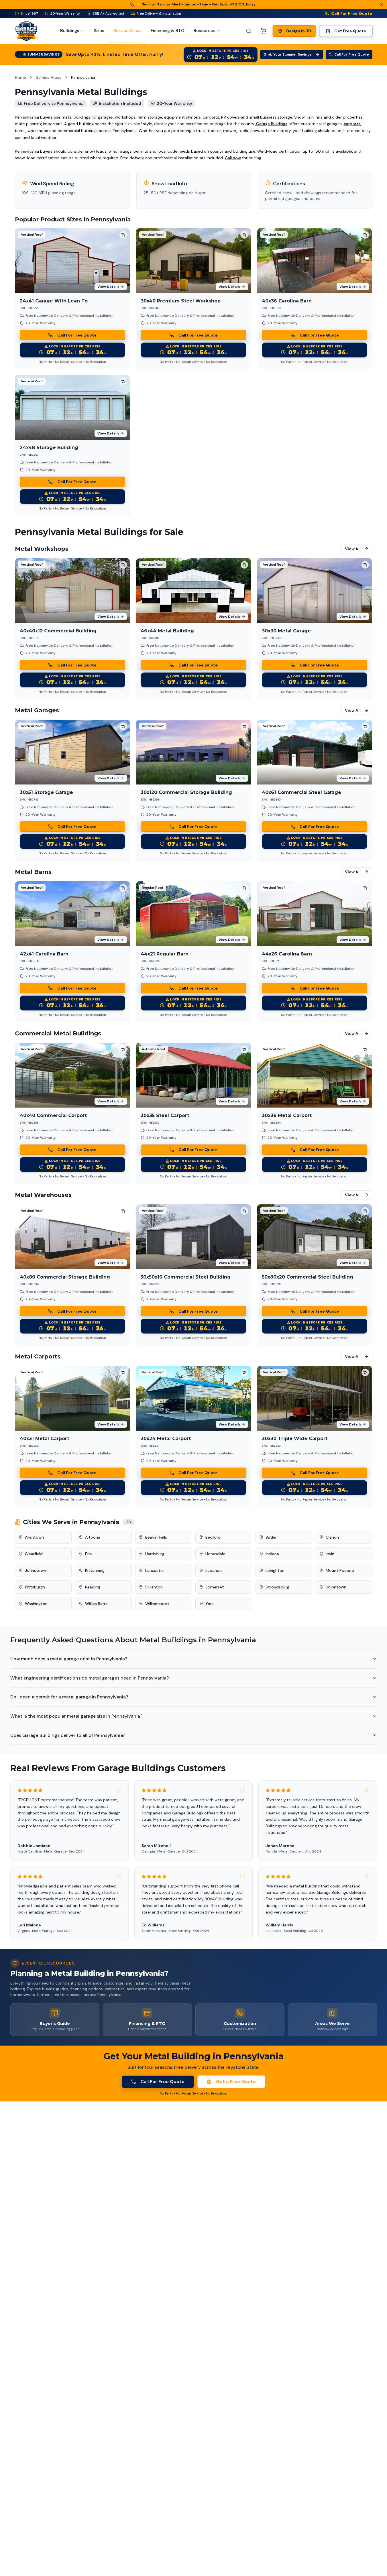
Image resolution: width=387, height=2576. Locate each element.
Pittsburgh (35, 1587)
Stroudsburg (277, 1587)
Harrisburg (155, 1554)
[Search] (249, 31)
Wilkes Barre (96, 1604)
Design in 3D (299, 31)
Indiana (272, 1554)
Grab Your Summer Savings (288, 54)
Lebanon (214, 1570)
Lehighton (275, 1570)
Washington (36, 1604)
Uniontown (336, 1587)
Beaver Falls (156, 1537)
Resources (205, 31)
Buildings (70, 31)
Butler (271, 1537)
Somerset (215, 1587)
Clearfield (34, 1554)
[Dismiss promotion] (382, 5)
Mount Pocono (340, 1570)
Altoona (93, 1537)
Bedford (213, 1537)
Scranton (154, 1587)
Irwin (330, 1554)
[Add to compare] (123, 235)
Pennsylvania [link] (83, 77)
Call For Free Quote (352, 13)
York (210, 1604)
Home (20, 77)
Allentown (34, 1537)
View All (353, 549)
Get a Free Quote (236, 2082)
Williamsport (157, 1604)
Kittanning (95, 1570)
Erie (89, 1554)
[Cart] (264, 31)
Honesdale (215, 1554)
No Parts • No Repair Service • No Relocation (72, 362)
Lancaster (155, 1570)
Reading (93, 1587)
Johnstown (36, 1570)
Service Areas (49, 77)
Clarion (332, 1537)
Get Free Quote (350, 31)
